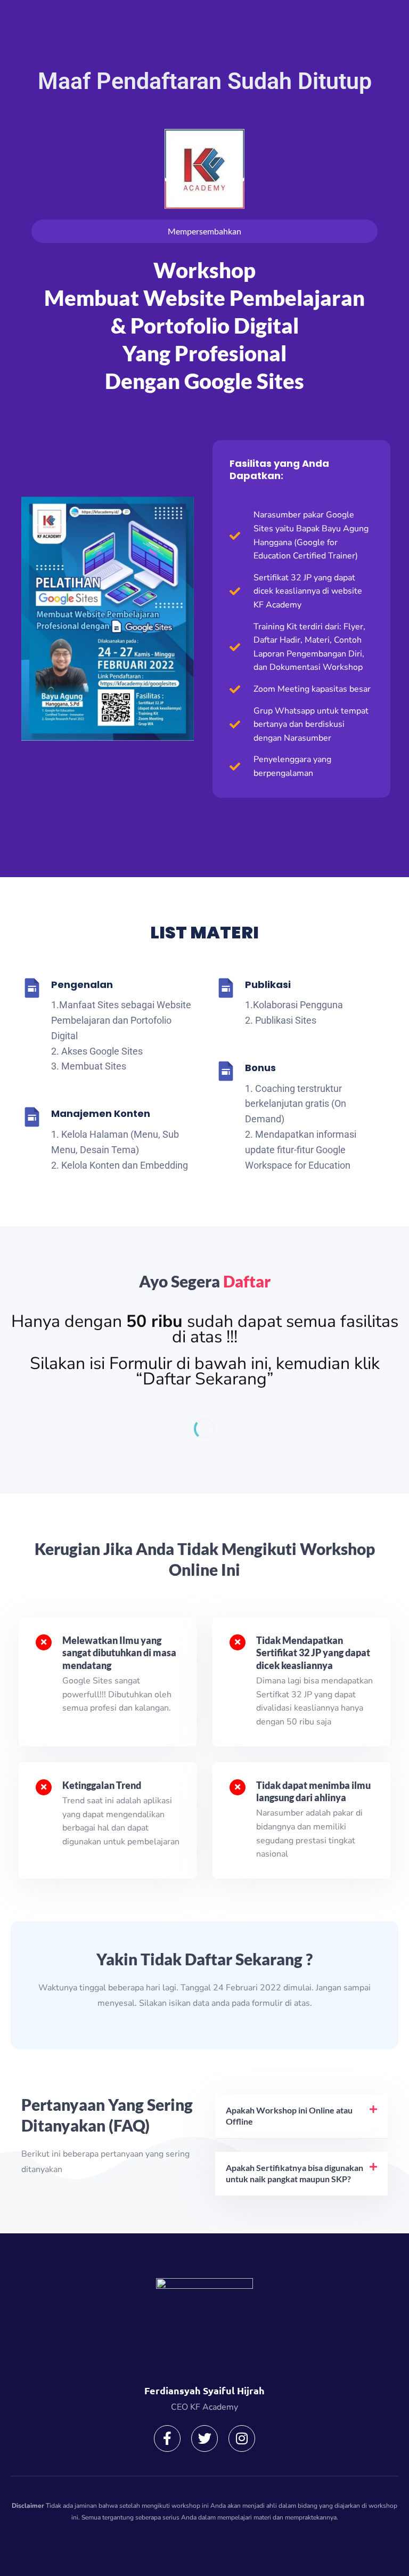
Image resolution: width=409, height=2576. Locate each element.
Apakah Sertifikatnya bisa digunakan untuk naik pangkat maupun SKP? (295, 2173)
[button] (301, 2116)
